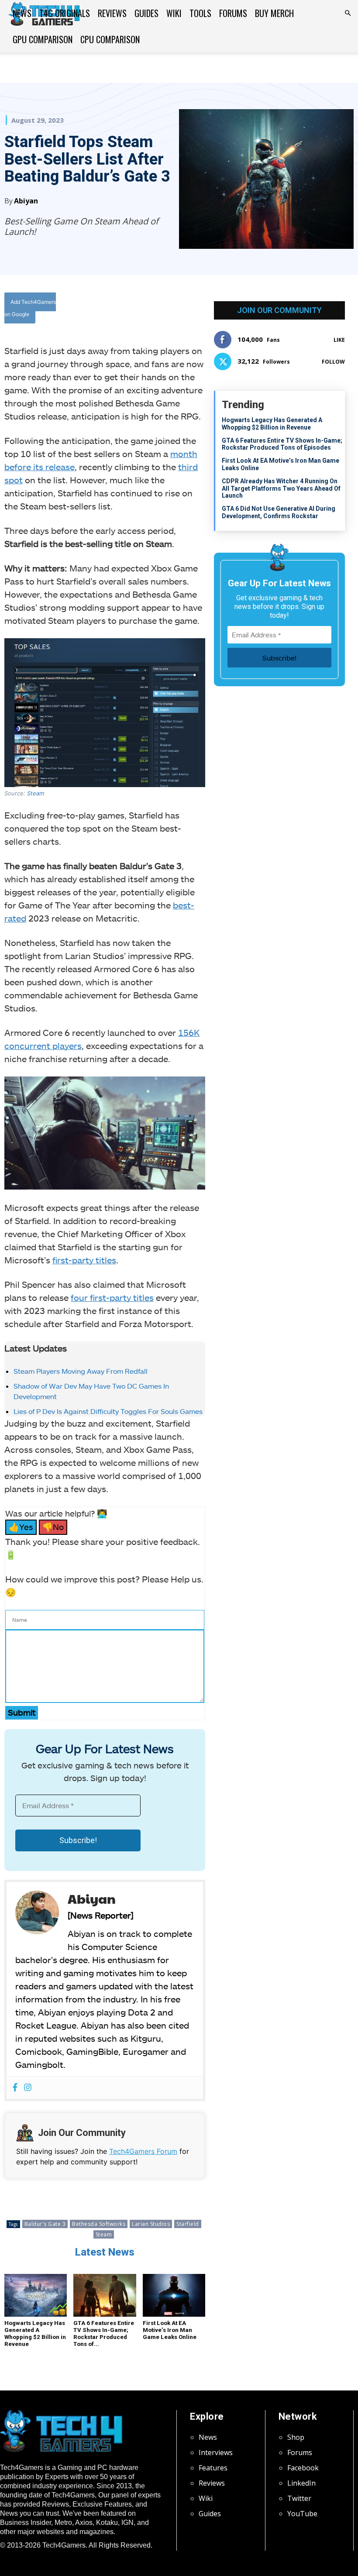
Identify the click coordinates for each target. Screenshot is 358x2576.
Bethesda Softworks (99, 2224)
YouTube (302, 2514)
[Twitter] (151, 310)
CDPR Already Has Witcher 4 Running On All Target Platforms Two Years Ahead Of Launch (281, 488)
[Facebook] (131, 310)
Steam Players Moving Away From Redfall (81, 1371)
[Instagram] (28, 2088)
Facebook (303, 2468)
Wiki (174, 13)
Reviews (112, 13)
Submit (22, 1712)
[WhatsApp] (172, 310)
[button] (348, 13)
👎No (53, 1527)
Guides (146, 13)
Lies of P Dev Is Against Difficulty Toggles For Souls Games (108, 1411)
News (22, 13)
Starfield (188, 2224)
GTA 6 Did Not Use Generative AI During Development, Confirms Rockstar (279, 512)
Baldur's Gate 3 (45, 2224)
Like (339, 340)
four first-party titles (112, 1297)
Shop (296, 2437)
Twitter (299, 2498)
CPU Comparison (110, 39)
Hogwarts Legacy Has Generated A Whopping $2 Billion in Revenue (35, 2334)
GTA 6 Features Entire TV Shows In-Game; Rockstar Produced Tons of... (104, 2334)
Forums (233, 13)
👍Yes (21, 1527)
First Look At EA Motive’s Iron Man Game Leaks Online (170, 2330)
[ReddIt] (192, 310)
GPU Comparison (43, 39)
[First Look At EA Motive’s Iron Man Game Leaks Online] (174, 2296)
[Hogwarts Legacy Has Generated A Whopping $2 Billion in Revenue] (36, 2296)
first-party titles (84, 1260)
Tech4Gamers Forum (143, 2151)
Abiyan (26, 201)
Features (213, 2468)
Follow (333, 362)
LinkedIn (301, 2483)
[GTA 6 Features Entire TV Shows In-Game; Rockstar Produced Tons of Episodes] (105, 2296)
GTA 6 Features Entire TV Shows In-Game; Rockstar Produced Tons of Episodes (282, 444)
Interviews (216, 2452)
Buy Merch (274, 13)
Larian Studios (151, 2224)
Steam (36, 793)
